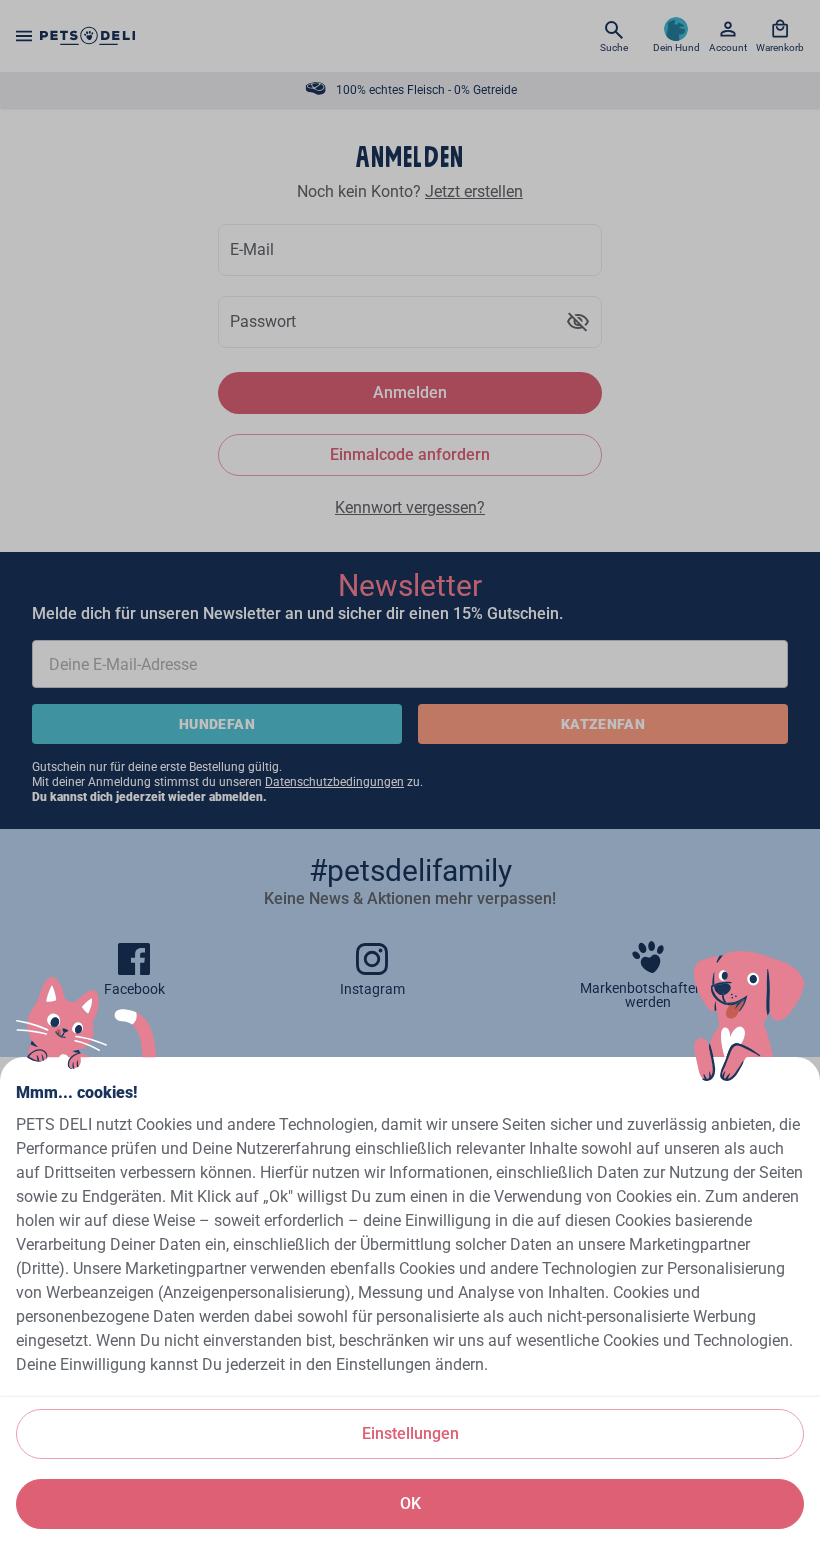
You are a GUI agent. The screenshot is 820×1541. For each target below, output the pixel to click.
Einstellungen (410, 1433)
